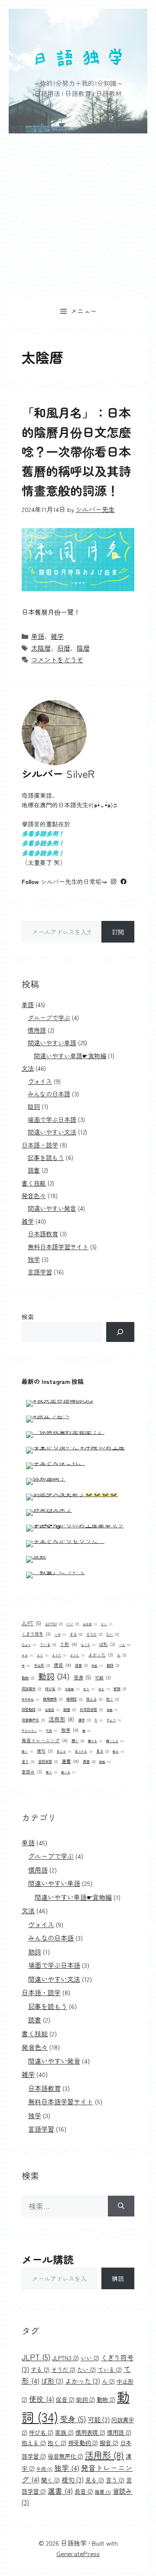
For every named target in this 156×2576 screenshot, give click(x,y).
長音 (89, 1761)
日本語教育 (43, 1234)
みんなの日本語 (49, 1094)
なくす (88, 1645)
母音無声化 (33, 1720)
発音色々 (34, 1196)
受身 (82, 1677)
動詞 (54, 1676)
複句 (45, 1751)
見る (102, 1751)
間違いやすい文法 (52, 1132)
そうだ (94, 1634)
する (76, 1634)
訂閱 (118, 932)
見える (64, 1751)
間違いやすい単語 (52, 1043)
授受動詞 (31, 1709)
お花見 (90, 1624)
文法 (28, 1068)
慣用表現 (53, 1699)
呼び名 (53, 1688)
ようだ (59, 1655)
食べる (68, 1772)
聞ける (95, 1741)
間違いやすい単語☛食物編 (70, 1056)
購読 (118, 2278)
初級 (97, 1665)
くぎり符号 (36, 1634)
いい (73, 1623)
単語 (38, 636)
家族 (120, 1688)
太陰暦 (41, 648)
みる (27, 1655)
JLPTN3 (54, 1623)
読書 (34, 1170)
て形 (68, 1644)
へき (125, 1645)
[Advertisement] (78, 216)
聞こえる (115, 1741)
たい (112, 1634)
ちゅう (29, 1645)
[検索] (120, 1332)
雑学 (57, 636)
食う (52, 1772)
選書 (70, 1761)
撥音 (70, 1709)
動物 (28, 1678)
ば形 (107, 1644)
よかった (101, 1655)
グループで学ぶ (49, 1017)
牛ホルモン (32, 1730)
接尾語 (52, 1710)
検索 (28, 1317)
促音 (81, 1665)
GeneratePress (78, 2553)
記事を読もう (46, 1157)
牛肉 (52, 1730)
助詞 (34, 1106)
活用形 (61, 1719)
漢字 (84, 1720)
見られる (84, 1751)
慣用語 (37, 1030)
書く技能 (34, 1183)
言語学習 (40, 1272)
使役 (62, 1665)
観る (118, 1751)
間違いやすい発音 (52, 1208)
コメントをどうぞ (57, 659)
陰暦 (83, 648)
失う (89, 1689)
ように (77, 1655)
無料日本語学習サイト (58, 1247)
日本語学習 (91, 1709)
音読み (32, 1772)
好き (104, 1689)
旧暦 (64, 648)
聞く (78, 1740)
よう (42, 1655)
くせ (60, 1634)
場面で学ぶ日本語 (52, 1119)
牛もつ (114, 1720)
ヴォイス (40, 1081)
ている (48, 1644)
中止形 (42, 1665)
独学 (34, 1259)
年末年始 (30, 1699)
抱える (94, 1699)
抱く (112, 1699)
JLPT (31, 1623)
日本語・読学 (40, 1145)
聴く (27, 1751)
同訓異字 (31, 1688)
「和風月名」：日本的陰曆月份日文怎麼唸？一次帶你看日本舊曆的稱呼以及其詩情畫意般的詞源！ (76, 451)
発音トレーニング (45, 1740)
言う (28, 1761)
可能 (103, 1678)
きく (107, 1624)
